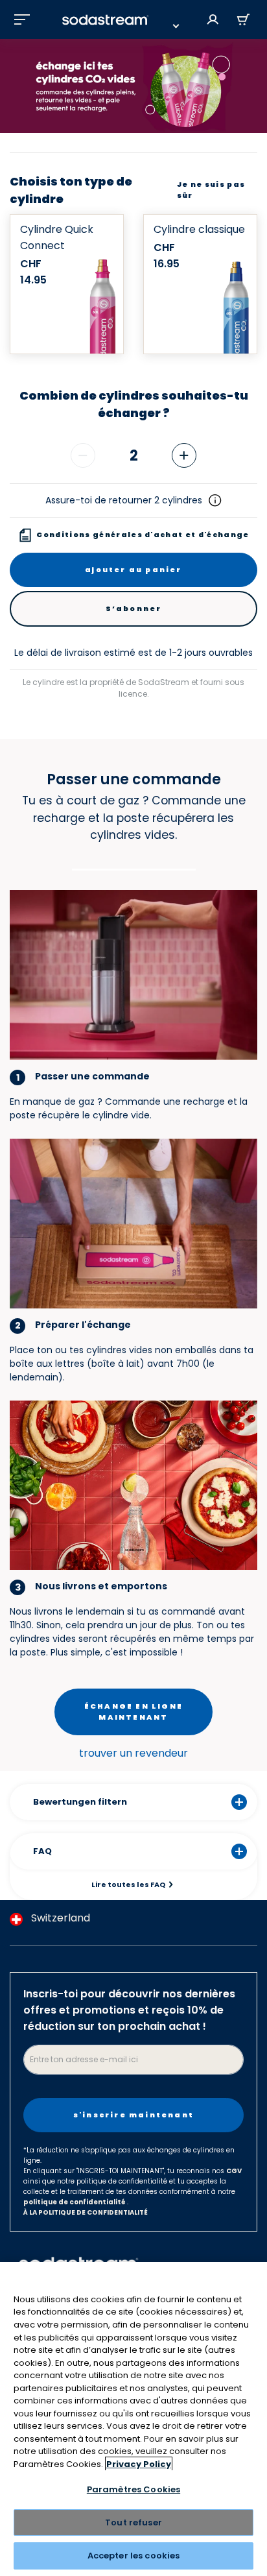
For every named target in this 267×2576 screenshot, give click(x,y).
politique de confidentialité (75, 2202)
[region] (133, 2419)
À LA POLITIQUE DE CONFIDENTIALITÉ (86, 2212)
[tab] (134, 868)
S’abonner (134, 608)
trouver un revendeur (133, 1753)
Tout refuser (133, 2522)
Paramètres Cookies (133, 2489)
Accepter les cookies (134, 2556)
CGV (234, 2171)
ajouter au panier (133, 570)
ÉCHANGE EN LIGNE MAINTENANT (133, 1712)
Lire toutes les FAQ (128, 1884)
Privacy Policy (139, 2464)
